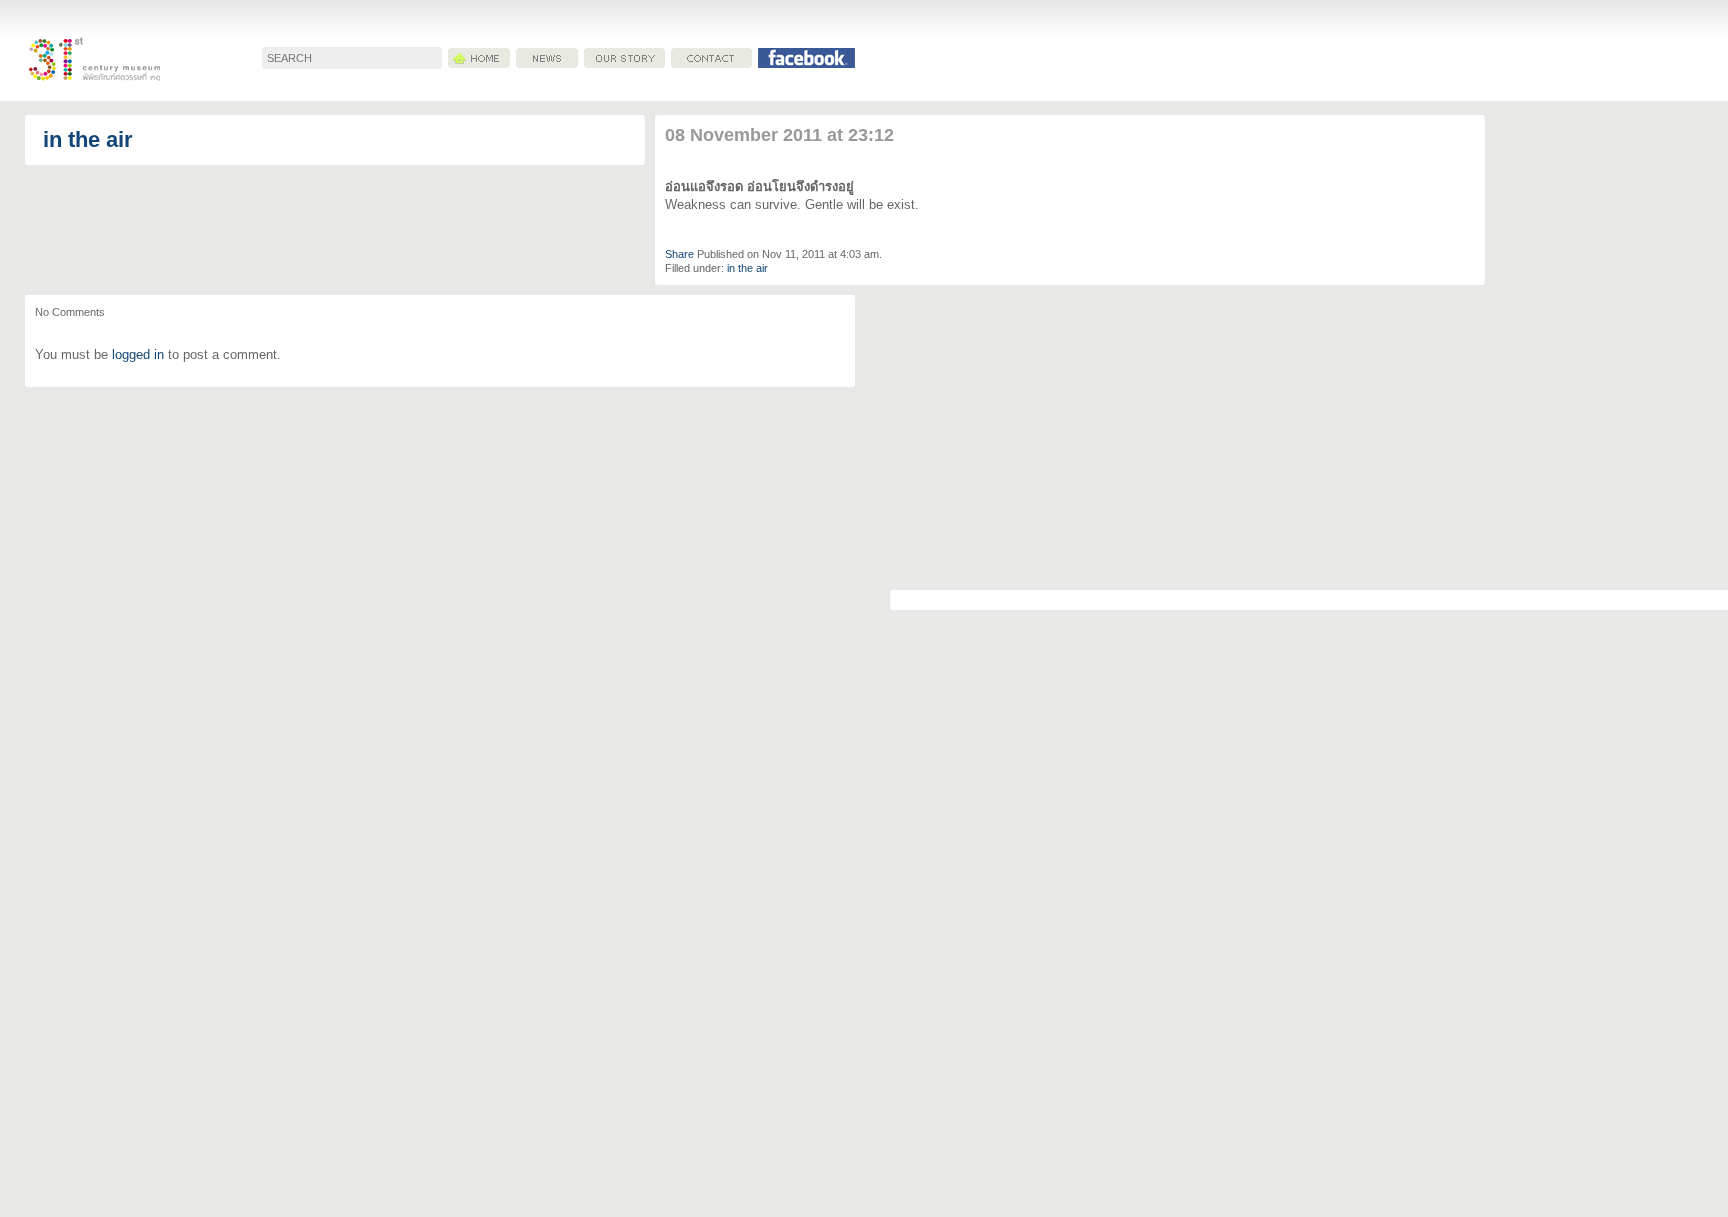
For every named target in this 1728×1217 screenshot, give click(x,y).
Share (679, 254)
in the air (88, 139)
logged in (138, 354)
